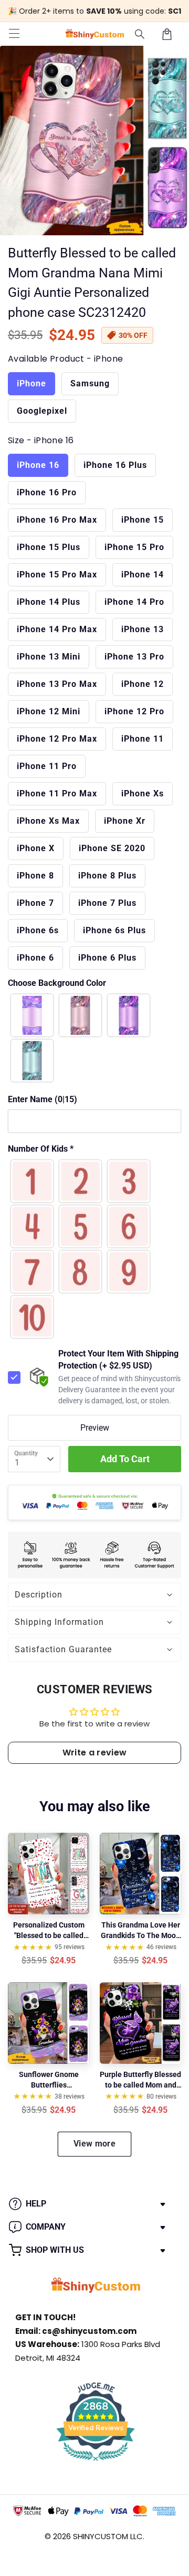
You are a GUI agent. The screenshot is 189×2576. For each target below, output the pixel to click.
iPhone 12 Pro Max (57, 739)
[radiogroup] (94, 1038)
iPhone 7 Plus (107, 903)
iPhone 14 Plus (49, 602)
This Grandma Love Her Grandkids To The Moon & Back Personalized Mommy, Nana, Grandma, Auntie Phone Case (140, 1931)
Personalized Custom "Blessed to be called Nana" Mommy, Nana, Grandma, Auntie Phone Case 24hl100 (49, 1931)
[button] (140, 34)
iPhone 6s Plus (114, 930)
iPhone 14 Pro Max (57, 629)
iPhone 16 (38, 465)
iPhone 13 (143, 629)
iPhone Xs (143, 793)
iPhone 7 (35, 903)
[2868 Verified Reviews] (96, 2463)
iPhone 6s (38, 930)
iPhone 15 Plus (49, 547)
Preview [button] (95, 1428)
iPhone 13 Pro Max (57, 684)
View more (94, 2144)
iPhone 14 (143, 575)
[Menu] (14, 34)
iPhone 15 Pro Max (57, 575)
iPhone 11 (143, 739)
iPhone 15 (143, 520)
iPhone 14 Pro (134, 602)
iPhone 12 (143, 684)
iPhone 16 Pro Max (57, 520)
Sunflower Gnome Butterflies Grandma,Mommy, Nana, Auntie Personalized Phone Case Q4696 (49, 2080)
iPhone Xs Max (48, 821)
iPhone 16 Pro (47, 492)
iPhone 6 (35, 958)
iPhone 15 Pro (134, 547)
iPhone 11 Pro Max (57, 793)
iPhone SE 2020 (112, 848)
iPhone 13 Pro (134, 657)
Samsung (90, 383)
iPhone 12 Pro (134, 711)
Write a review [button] (94, 1753)
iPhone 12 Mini (49, 711)
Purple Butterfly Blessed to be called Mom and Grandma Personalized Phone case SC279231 (140, 2080)
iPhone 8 (35, 876)
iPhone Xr (125, 821)
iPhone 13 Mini (49, 657)
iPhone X (36, 848)
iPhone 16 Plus (115, 465)
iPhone (31, 383)
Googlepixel (42, 411)
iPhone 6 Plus (107, 958)
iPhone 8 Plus (107, 876)
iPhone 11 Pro (47, 766)
